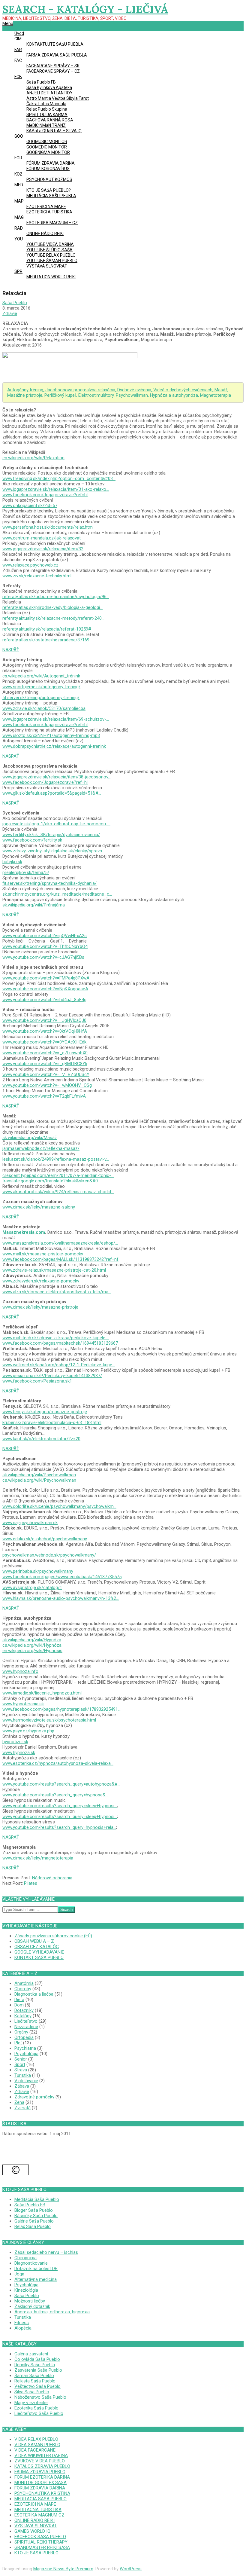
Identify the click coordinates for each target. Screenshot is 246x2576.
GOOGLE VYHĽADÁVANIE (39, 1952)
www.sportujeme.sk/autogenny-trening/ (41, 687)
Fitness (22, 2323)
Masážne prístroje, (26, 395)
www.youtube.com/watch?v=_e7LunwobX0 (45, 1053)
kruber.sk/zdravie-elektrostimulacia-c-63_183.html (52, 1422)
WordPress (131, 2569)
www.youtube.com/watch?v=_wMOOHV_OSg (47, 1085)
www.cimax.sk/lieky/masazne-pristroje (40, 1307)
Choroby (23, 1989)
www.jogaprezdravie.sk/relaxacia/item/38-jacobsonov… (57, 777)
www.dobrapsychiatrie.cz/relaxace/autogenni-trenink (54, 746)
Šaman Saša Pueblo (34, 2376)
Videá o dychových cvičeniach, (184, 390)
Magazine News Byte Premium (63, 2569)
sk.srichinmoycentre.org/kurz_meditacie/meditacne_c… (57, 894)
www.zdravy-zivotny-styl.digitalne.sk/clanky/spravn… (54, 851)
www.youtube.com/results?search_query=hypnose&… (55, 1795)
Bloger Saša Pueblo (34, 2210)
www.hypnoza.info (20, 1671)
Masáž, (221, 390)
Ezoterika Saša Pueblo (36, 2408)
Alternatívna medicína (36, 2279)
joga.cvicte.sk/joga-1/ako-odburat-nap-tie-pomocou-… (56, 824)
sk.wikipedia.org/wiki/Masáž (30, 1138)
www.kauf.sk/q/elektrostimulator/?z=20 (41, 1439)
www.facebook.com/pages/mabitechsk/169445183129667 (60, 1343)
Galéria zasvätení (31, 2354)
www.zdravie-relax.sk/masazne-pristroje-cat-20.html (54, 1270)
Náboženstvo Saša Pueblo (40, 2397)
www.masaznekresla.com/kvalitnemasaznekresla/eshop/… (60, 1243)
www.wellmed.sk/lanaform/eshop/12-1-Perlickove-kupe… (59, 1365)
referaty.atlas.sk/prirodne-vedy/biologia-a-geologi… (52, 607)
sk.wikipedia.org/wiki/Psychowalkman (39, 1475)
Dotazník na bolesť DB (36, 2269)
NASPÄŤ (11, 650)
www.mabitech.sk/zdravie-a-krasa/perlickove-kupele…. (56, 1338)
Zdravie (10, 313)
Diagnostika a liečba (34, 1994)
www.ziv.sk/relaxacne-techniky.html (37, 576)
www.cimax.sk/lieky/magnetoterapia (38, 1858)
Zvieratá (22, 2108)
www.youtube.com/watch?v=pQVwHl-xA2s (45, 936)
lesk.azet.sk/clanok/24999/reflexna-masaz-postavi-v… (56, 1159)
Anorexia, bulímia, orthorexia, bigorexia (52, 2312)
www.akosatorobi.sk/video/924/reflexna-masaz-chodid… (58, 1192)
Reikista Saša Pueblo (35, 2381)
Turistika (23, 2075)
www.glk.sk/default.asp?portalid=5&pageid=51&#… (52, 793)
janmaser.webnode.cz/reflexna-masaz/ (41, 1148)
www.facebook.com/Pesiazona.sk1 (37, 1381)
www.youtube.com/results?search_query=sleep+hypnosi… (60, 1806)
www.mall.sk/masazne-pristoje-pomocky (43, 1254)
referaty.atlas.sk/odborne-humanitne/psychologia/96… (56, 597)
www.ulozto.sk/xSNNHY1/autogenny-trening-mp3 (51, 735)
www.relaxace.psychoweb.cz (30, 565)
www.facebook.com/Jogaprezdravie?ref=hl (45, 495)
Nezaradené (26, 2027)
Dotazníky (24, 2010)
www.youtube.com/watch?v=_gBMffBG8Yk (45, 1064)
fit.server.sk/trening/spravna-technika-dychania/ (49, 883)
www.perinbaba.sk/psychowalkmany (38, 1571)
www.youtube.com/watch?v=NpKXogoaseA (45, 989)
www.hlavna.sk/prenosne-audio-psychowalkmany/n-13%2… (61, 1598)
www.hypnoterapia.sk (23, 1704)
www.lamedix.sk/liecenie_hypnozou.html (42, 1693)
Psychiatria (25, 2048)
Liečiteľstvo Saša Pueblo (39, 2413)
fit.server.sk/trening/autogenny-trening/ (41, 698)
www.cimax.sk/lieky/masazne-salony (39, 1207)
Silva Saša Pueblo (32, 2392)
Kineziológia (26, 2290)
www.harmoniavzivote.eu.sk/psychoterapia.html (49, 1720)
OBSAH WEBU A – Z (34, 1941)
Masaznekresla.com (24, 1232)
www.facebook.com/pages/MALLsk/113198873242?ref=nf (60, 1259)
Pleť (18, 2043)
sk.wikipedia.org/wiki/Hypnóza (32, 1640)
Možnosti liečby (30, 2301)
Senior (21, 2059)
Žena (19, 2102)
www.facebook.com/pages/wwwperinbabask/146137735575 (62, 1577)
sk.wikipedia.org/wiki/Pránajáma (34, 905)
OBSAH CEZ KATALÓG (37, 1947)
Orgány (21, 2032)
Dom (19, 2005)
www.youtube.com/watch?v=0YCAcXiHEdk (44, 1042)
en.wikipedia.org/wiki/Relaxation (33, 458)
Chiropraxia (25, 2258)
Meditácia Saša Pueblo (37, 2199)
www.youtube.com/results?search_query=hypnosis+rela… (59, 1827)
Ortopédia (24, 2037)
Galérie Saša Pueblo (34, 2221)
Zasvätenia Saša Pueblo (38, 2370)
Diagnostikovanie (31, 2263)
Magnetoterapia (216, 395)
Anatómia (24, 1983)
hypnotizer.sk (15, 1742)
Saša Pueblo (27, 2296)
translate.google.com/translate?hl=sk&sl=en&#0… (51, 1181)
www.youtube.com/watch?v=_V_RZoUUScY (46, 1074)
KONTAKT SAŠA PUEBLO (39, 1957)
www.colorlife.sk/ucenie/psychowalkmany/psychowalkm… (59, 1506)
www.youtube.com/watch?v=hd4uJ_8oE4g (44, 1000)
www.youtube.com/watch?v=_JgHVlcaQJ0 (44, 1020)
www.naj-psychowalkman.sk (30, 1523)
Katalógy (23, 2016)
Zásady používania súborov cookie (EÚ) (53, 1936)
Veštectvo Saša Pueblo (37, 2386)
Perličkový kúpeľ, (61, 395)
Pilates (31, 1883)
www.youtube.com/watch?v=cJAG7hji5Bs (43, 957)
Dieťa (19, 2000)
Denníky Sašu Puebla (35, 2365)
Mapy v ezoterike (31, 2403)
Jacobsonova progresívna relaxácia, (81, 390)
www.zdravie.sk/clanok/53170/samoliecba (44, 708)
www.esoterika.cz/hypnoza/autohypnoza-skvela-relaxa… (58, 1763)
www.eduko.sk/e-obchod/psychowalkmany (45, 1539)
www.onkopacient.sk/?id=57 (30, 506)
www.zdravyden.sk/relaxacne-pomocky (41, 1281)
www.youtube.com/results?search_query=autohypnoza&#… (61, 1784)
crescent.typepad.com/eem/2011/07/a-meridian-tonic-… (58, 1175)
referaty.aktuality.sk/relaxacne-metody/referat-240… (53, 618)
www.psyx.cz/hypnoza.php (28, 1731)
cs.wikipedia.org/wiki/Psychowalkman (39, 1480)
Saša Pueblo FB (30, 2205)
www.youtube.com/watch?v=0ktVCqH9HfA (45, 1031)
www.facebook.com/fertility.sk (32, 840)
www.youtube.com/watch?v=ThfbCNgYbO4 (45, 946)
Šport (20, 2064)
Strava (21, 2070)
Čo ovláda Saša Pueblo (37, 2359)
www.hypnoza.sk (19, 1752)
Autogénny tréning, (26, 390)
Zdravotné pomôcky (34, 2097)
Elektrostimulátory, (97, 395)
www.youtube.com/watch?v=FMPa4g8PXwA (46, 978)
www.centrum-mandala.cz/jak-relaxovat (42, 538)
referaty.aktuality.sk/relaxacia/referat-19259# (47, 629)
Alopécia (23, 2328)
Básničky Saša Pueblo (36, 2216)
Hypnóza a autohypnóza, (175, 395)
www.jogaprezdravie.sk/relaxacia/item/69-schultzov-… (56, 719)
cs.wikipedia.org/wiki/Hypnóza (32, 1645)
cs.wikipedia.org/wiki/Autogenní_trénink (41, 676)
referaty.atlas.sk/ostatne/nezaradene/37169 (46, 640)
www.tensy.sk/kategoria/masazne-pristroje (45, 1412)
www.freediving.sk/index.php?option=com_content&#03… (59, 478)
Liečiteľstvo (26, 2021)
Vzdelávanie (26, 2081)
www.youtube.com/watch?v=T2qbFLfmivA (44, 1096)
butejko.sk (12, 862)
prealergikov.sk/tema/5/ (26, 872)
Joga (19, 2274)
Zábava (22, 2086)
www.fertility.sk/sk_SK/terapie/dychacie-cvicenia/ (51, 835)
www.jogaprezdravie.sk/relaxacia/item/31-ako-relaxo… (56, 489)
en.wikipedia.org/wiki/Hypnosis (32, 1651)
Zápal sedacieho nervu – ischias (46, 2252)
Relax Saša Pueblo (33, 2226)
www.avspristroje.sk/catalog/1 (32, 1587)
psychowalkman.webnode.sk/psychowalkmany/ (49, 1555)
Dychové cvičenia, (135, 390)
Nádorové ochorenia (52, 1878)
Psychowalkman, (133, 395)
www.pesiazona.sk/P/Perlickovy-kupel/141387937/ (52, 1376)
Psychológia (26, 2054)
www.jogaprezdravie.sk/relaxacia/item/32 (43, 549)
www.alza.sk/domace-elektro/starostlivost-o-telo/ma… (57, 1292)
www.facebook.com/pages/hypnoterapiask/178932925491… (61, 1709)
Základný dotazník (32, 2306)
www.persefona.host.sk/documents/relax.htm (48, 527)
